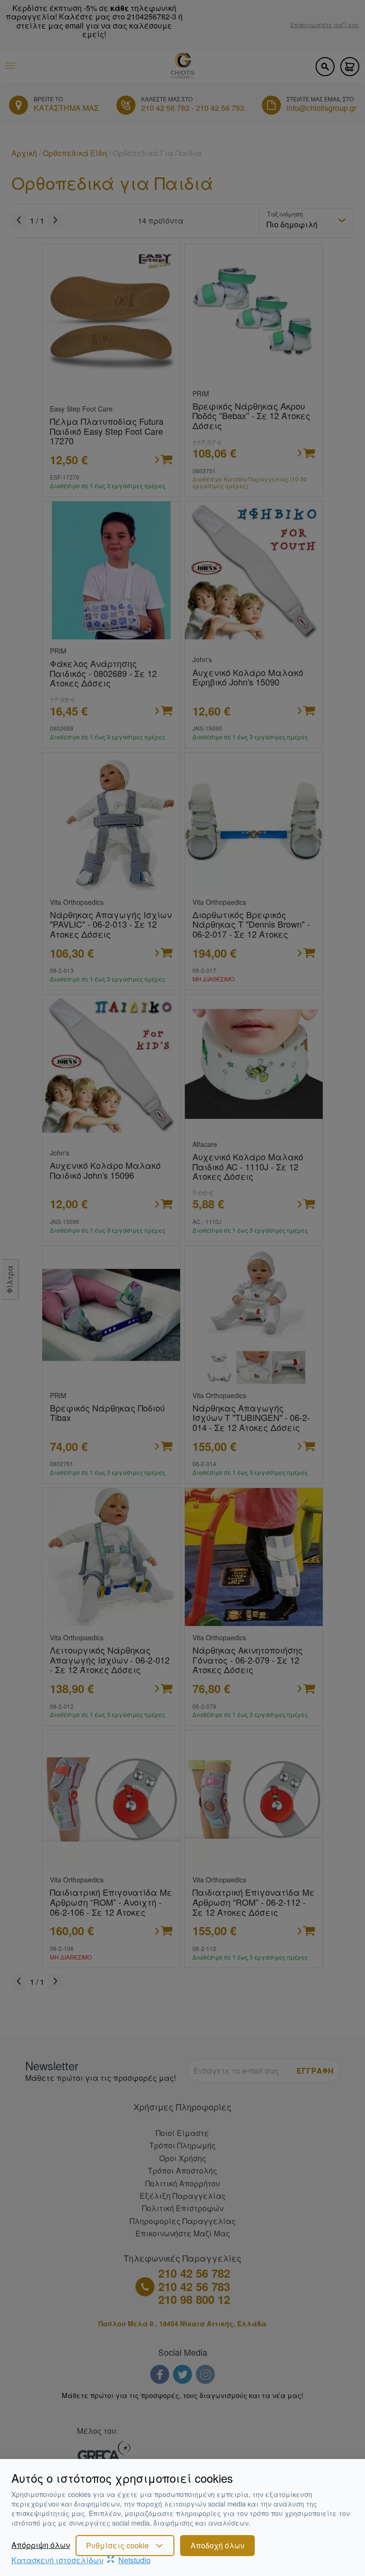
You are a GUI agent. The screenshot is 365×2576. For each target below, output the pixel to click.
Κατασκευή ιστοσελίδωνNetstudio (81, 2560)
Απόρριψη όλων (41, 2545)
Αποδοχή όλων (217, 2545)
